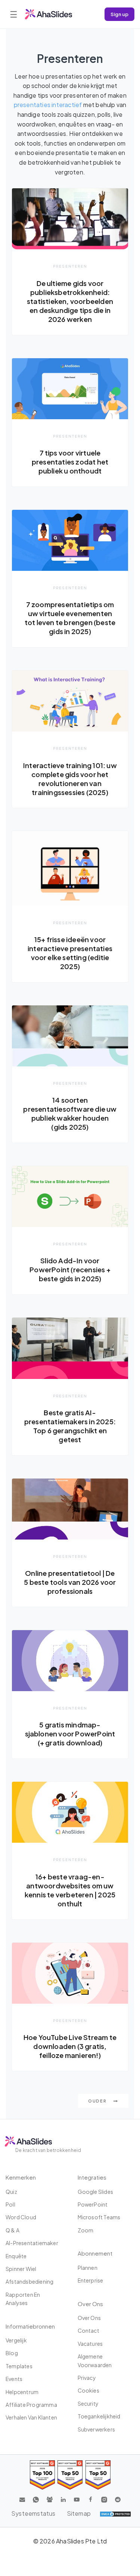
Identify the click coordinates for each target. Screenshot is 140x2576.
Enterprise (91, 2280)
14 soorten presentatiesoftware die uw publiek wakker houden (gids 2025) (70, 1113)
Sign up (119, 14)
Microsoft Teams (99, 2217)
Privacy (87, 2378)
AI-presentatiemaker (32, 2243)
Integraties (92, 2177)
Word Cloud (21, 2217)
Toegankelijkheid (99, 2416)
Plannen (88, 2268)
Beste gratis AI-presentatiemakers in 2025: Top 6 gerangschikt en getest (70, 1426)
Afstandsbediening (29, 2281)
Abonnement (95, 2253)
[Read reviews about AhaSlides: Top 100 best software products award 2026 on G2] (42, 2475)
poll (10, 2204)
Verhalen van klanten (31, 2417)
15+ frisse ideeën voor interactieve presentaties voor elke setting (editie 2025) (70, 953)
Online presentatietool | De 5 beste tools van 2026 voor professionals (70, 1582)
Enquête (16, 2256)
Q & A (13, 2230)
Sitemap (79, 2513)
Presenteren (70, 266)
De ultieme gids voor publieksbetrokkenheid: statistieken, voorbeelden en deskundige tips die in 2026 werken (70, 301)
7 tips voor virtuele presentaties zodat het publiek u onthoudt (70, 462)
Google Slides (96, 2192)
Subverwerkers (97, 2429)
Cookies (88, 2390)
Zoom (86, 2230)
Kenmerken (21, 2177)
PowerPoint (93, 2204)
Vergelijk (16, 2340)
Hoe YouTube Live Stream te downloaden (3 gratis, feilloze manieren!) (70, 2046)
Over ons (89, 2318)
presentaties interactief (48, 105)
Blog (12, 2353)
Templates (19, 2366)
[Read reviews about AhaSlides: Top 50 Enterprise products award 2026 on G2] (98, 2475)
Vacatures (90, 2344)
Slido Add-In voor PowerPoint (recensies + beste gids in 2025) (70, 1269)
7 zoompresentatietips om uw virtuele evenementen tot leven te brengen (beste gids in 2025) (70, 618)
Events (14, 2379)
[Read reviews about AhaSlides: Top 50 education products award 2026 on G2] (70, 2475)
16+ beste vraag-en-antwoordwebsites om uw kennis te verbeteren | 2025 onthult (70, 1890)
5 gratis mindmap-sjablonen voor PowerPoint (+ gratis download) (70, 1734)
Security (88, 2403)
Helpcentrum (22, 2392)
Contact (88, 2330)
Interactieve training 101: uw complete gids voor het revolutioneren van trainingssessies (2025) (70, 779)
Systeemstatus (33, 2513)
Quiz (11, 2192)
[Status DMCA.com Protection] (115, 2513)
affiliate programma (31, 2405)
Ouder (98, 2101)
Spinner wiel (21, 2269)
